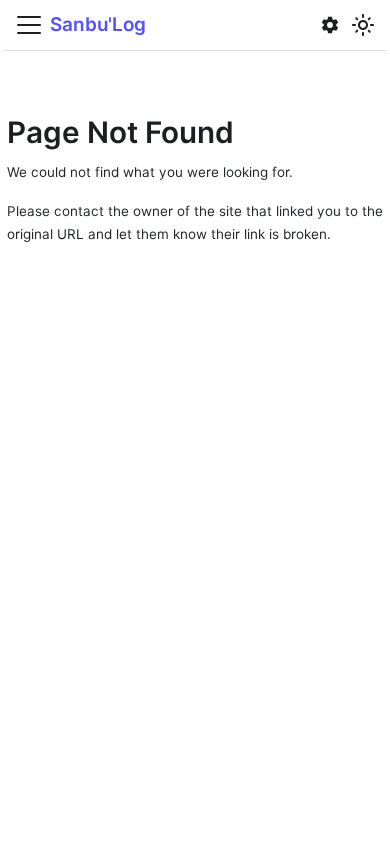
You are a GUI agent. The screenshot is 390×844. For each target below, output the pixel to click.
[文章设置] (330, 25)
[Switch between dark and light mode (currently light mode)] (363, 24)
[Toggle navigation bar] (29, 25)
